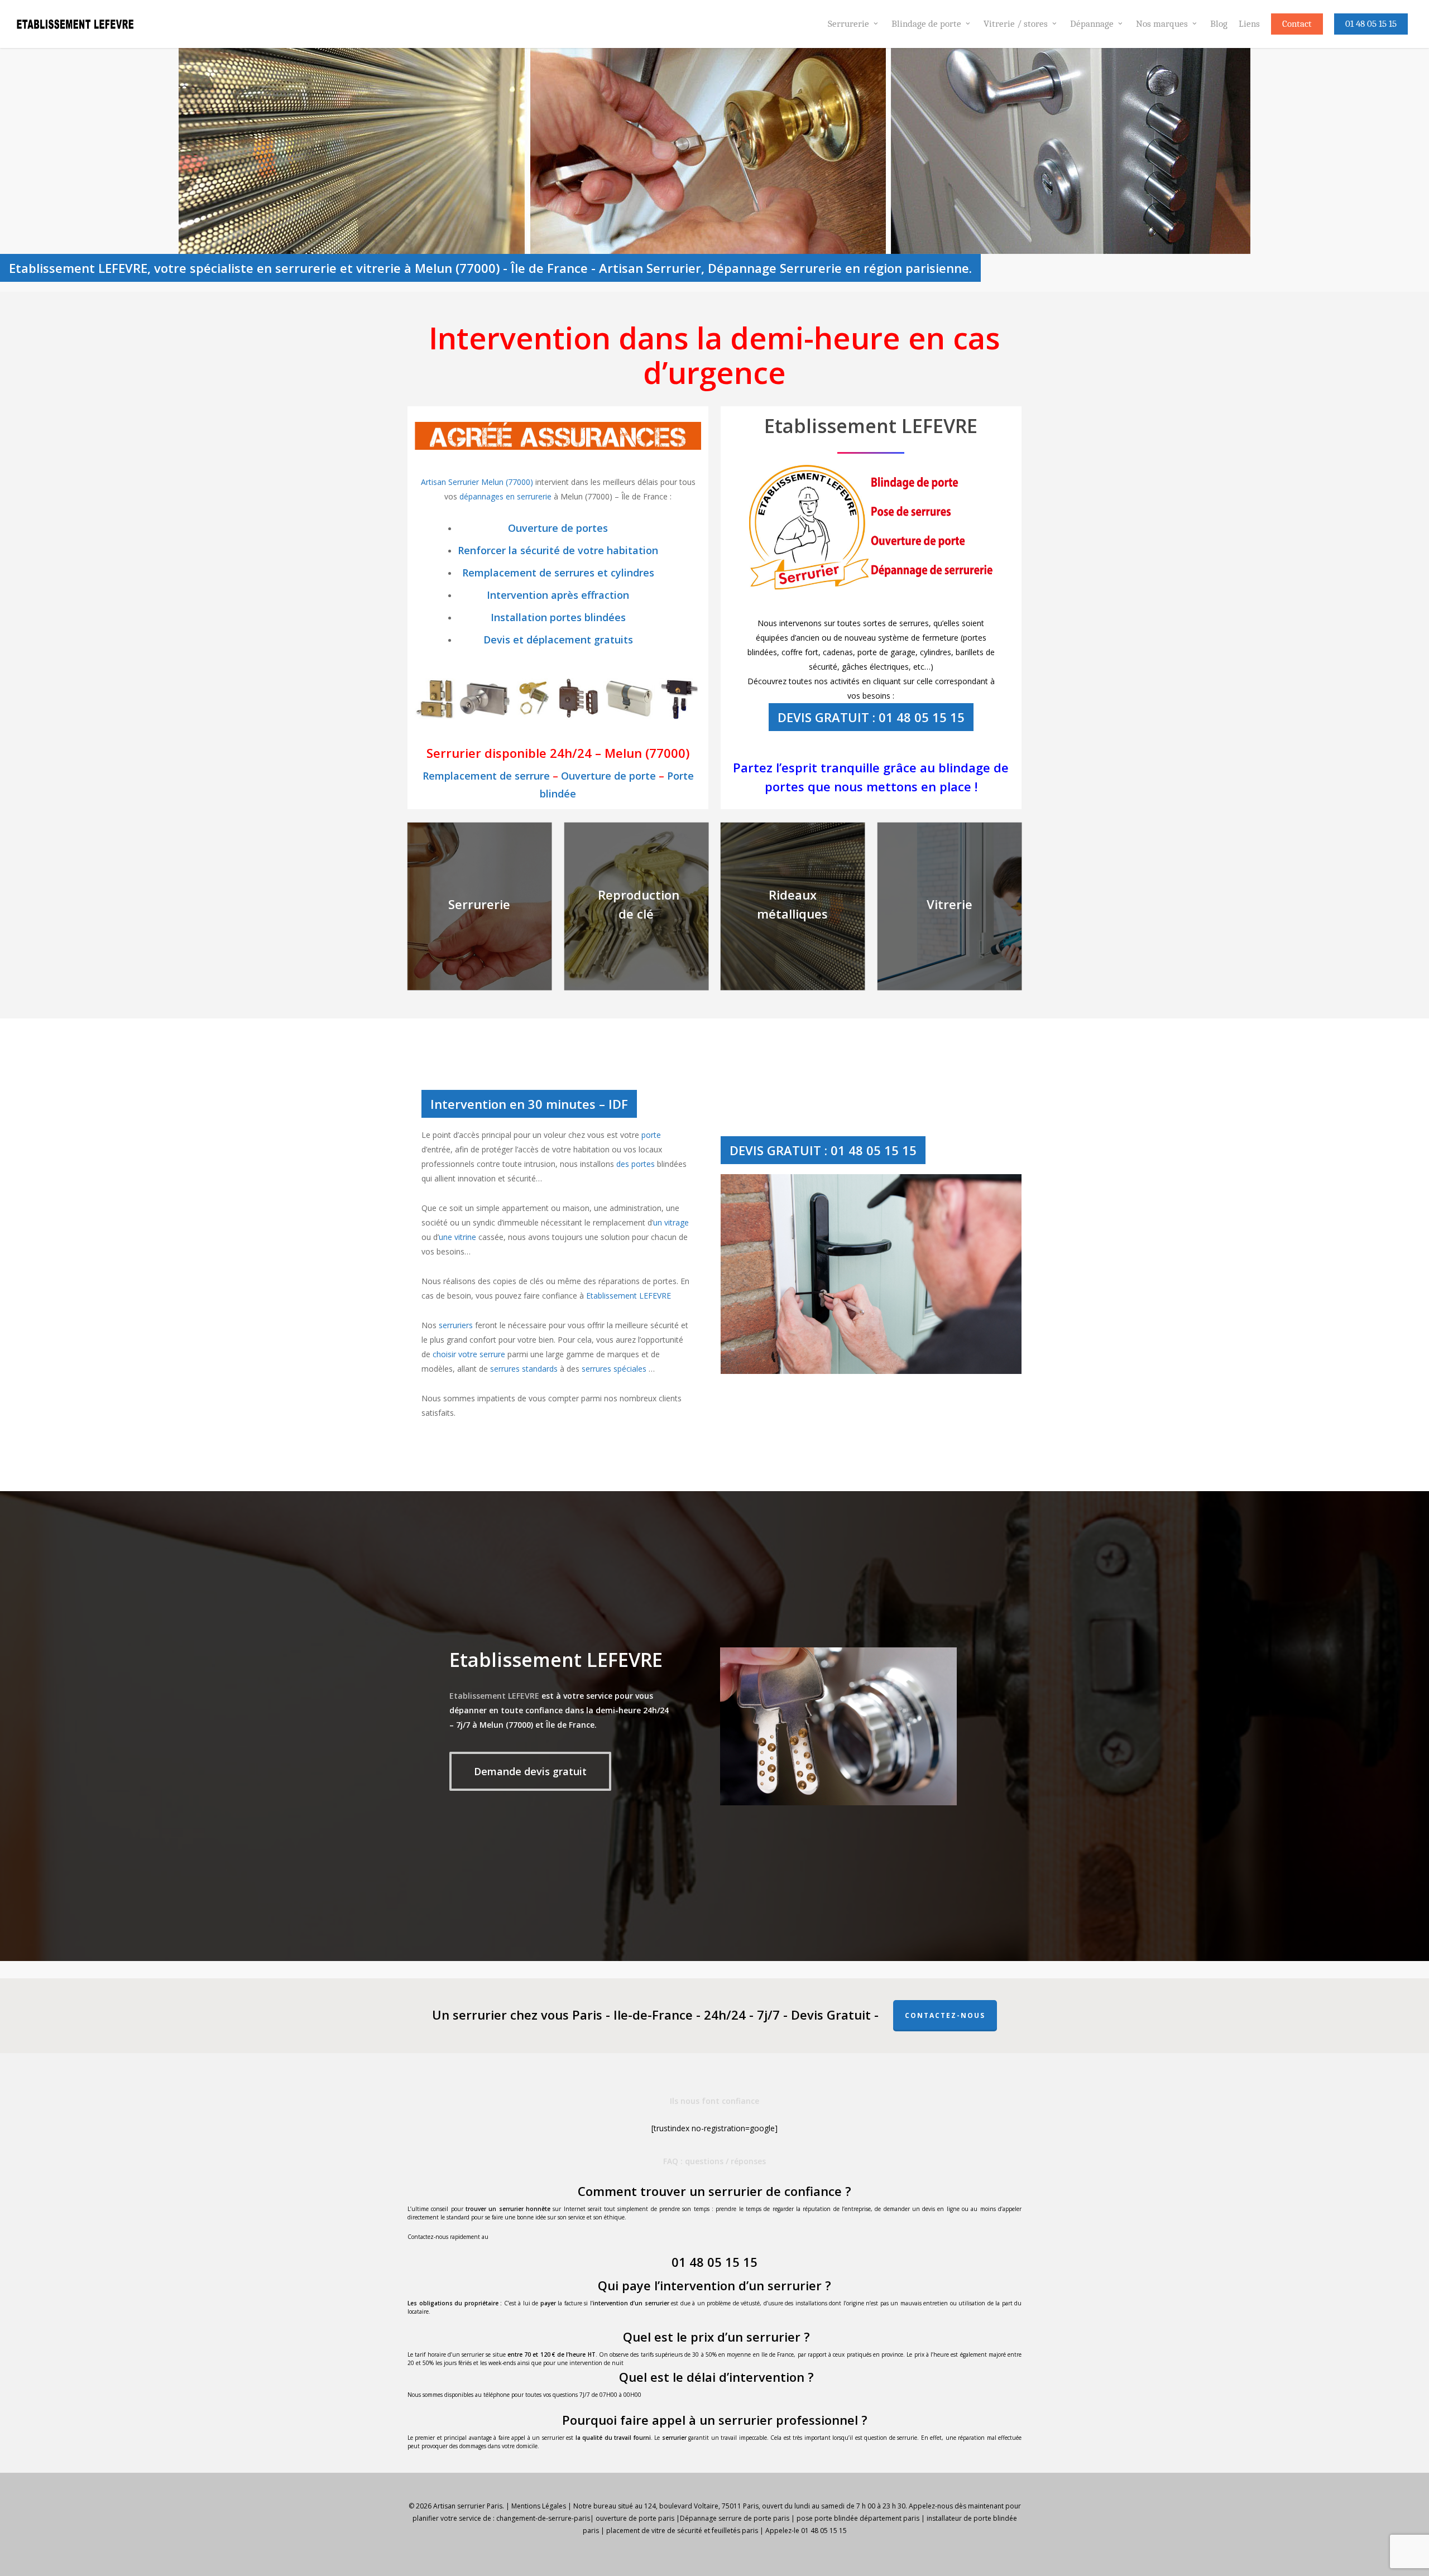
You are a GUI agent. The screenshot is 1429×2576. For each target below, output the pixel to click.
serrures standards (524, 1369)
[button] (530, 1771)
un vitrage (671, 1222)
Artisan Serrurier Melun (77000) (478, 482)
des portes (636, 1164)
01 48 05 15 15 (714, 2262)
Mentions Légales (539, 2506)
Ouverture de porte (608, 776)
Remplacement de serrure (486, 776)
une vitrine (457, 1237)
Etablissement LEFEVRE (629, 1296)
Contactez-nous (945, 2015)
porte (651, 1135)
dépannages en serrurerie (505, 496)
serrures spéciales (614, 1369)
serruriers (456, 1325)
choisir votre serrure (469, 1354)
